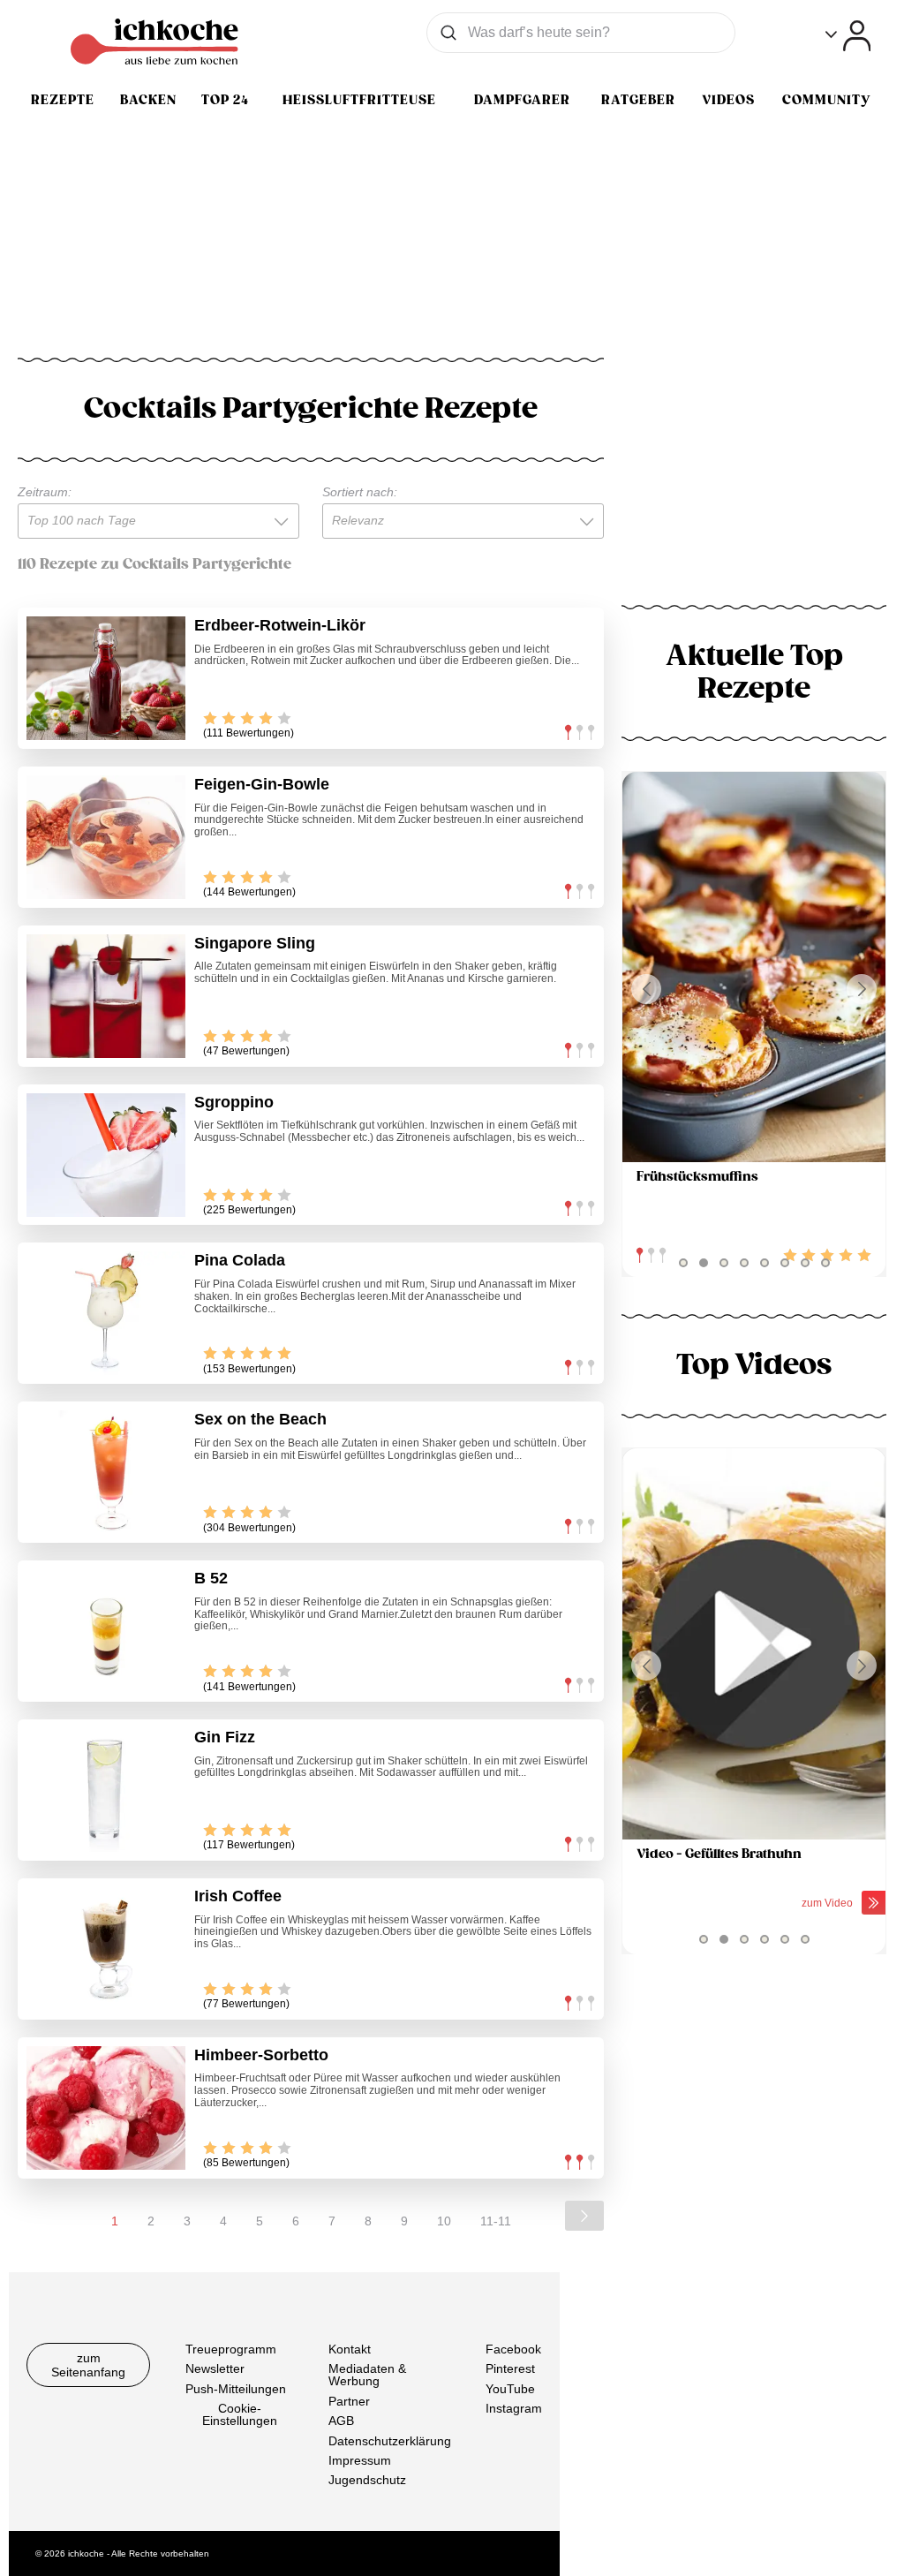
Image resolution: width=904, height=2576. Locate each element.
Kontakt (350, 2349)
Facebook (513, 2349)
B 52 (211, 1578)
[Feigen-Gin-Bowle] (106, 837)
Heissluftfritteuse (359, 100)
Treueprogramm (231, 2349)
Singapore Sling (255, 943)
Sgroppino (234, 1102)
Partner (349, 2400)
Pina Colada (240, 1260)
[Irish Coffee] (106, 1949)
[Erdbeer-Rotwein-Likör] (106, 678)
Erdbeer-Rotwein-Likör (280, 625)
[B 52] (106, 1631)
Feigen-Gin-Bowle (262, 784)
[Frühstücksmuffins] (754, 967)
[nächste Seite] (584, 2216)
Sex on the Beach (260, 1419)
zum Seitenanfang (88, 2365)
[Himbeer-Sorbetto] (106, 2108)
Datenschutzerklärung (390, 2440)
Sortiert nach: (360, 492)
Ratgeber (638, 100)
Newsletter (215, 2368)
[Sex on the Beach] (106, 1472)
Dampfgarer (522, 100)
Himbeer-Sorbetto (261, 2055)
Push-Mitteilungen (236, 2388)
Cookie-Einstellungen (240, 2414)
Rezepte (63, 100)
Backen (148, 100)
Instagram (514, 2408)
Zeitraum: (45, 492)
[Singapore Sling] (106, 996)
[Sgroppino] (106, 1155)
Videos (728, 100)
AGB (341, 2421)
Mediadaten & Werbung (367, 2375)
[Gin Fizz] (106, 1790)
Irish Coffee (238, 1896)
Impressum (360, 2460)
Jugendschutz (367, 2480)
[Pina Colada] (106, 1313)
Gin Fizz (225, 1737)
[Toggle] (848, 36)
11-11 (496, 2221)
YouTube (510, 2388)
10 (444, 2221)
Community (826, 100)
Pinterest (510, 2368)
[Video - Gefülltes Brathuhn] (754, 1644)
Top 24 (225, 100)
